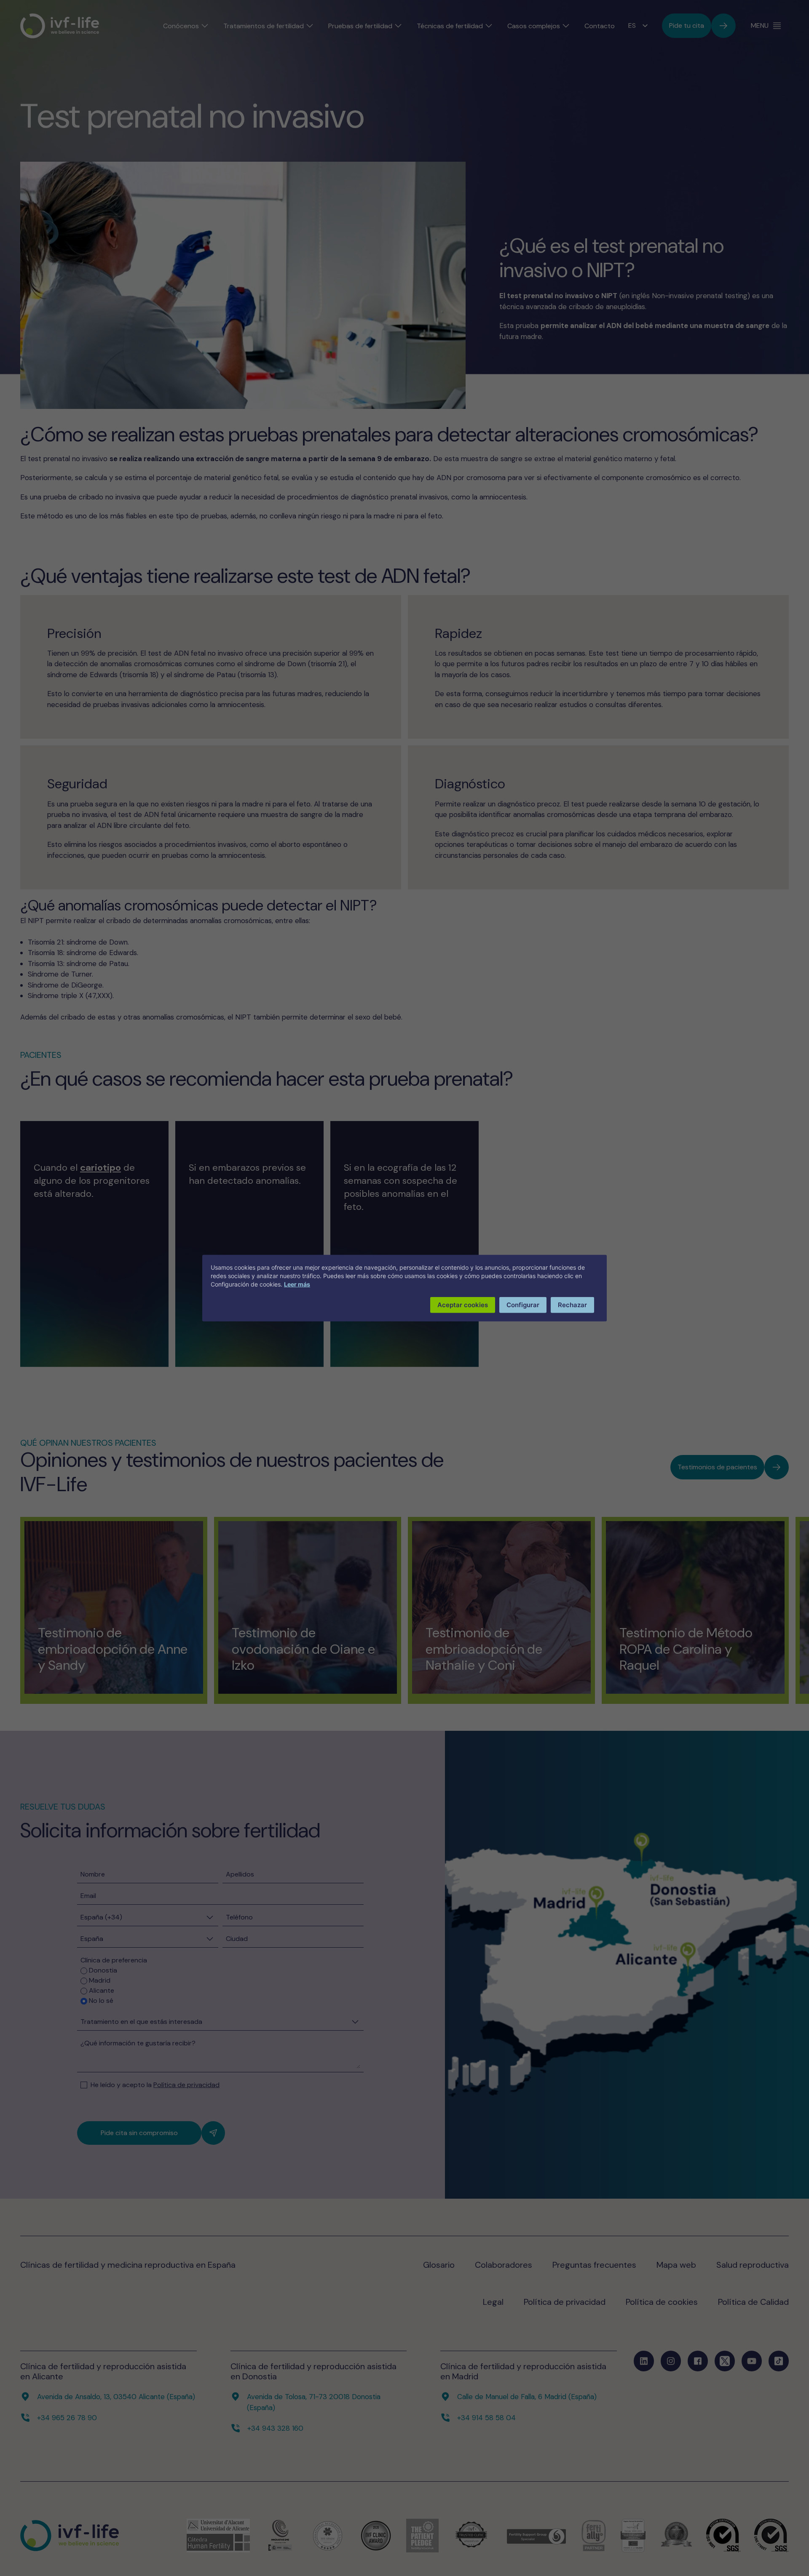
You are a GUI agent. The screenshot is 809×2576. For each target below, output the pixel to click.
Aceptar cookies (463, 1304)
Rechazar (572, 1304)
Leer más (297, 1284)
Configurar (523, 1304)
